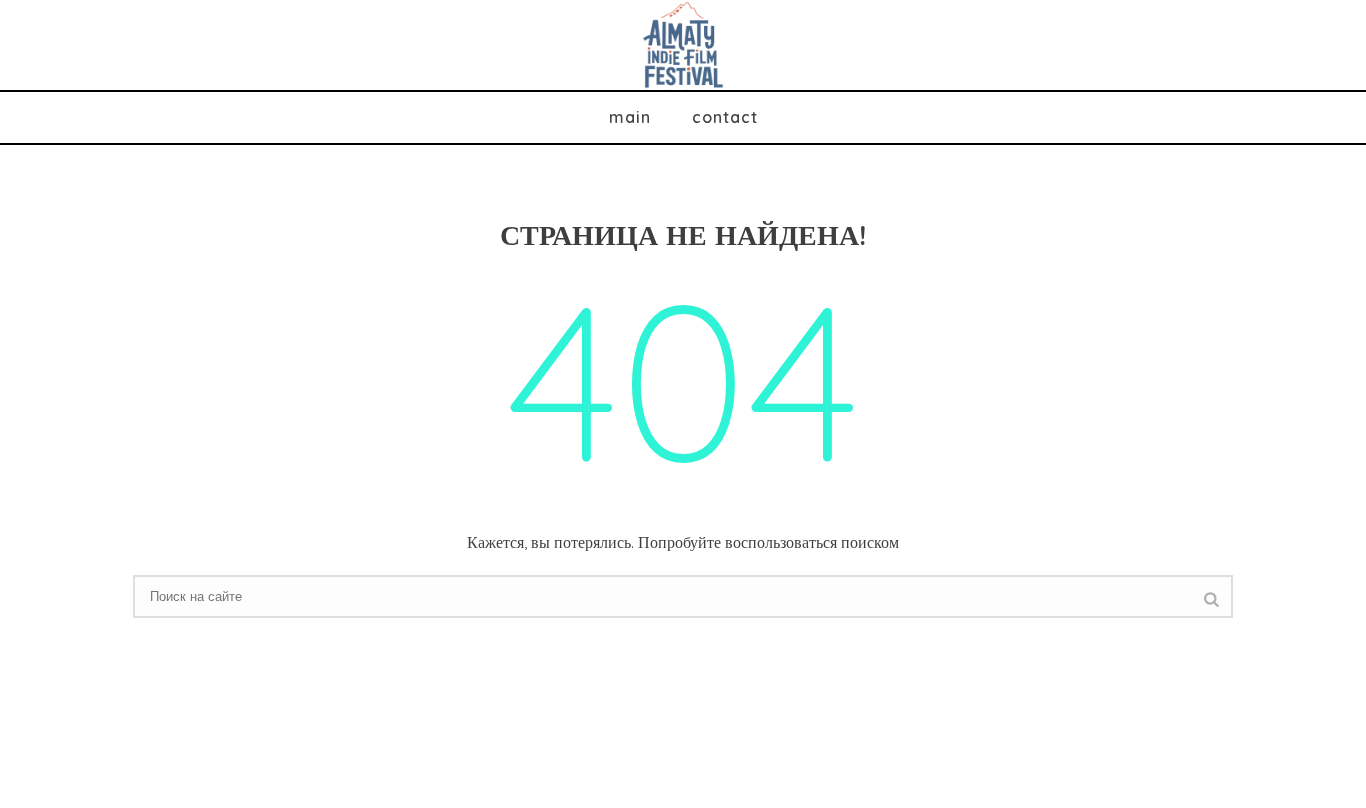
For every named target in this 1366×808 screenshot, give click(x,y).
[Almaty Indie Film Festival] (683, 45)
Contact (725, 117)
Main (630, 117)
